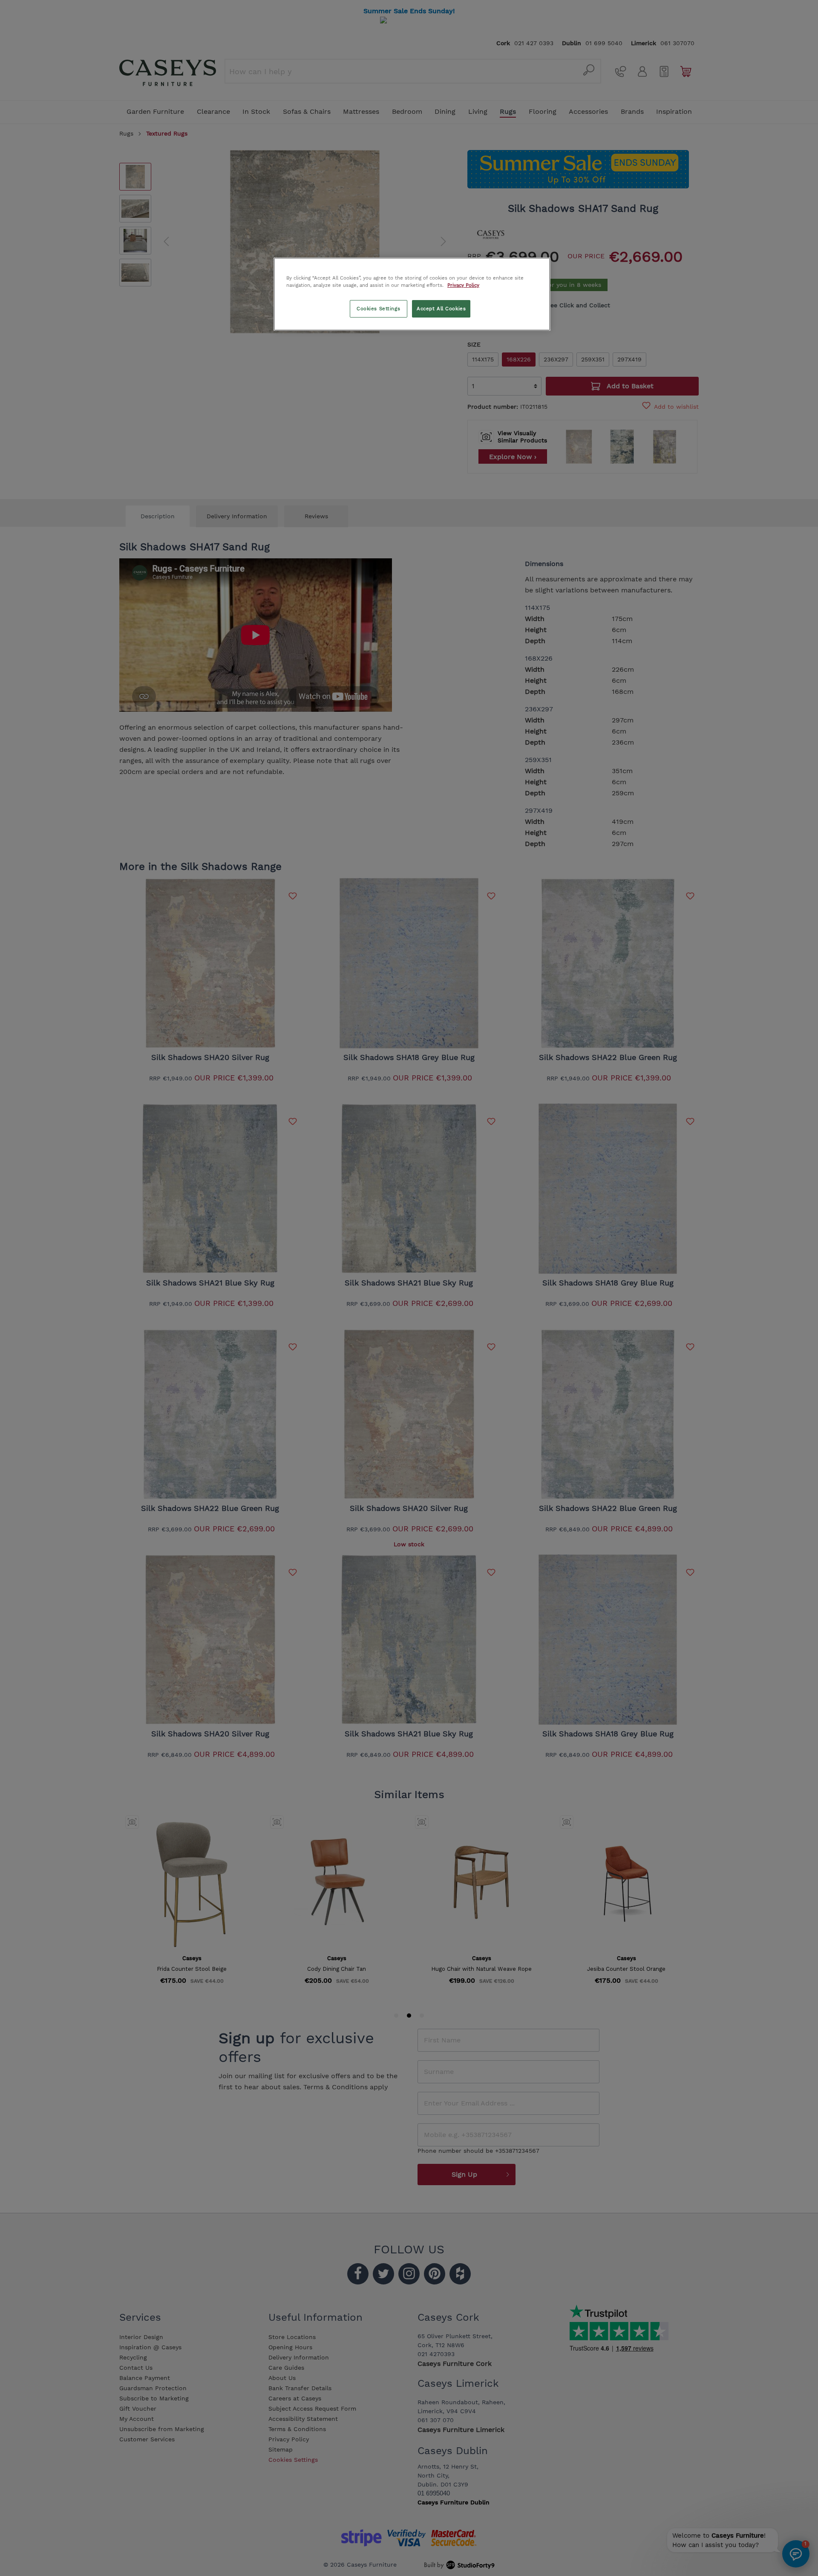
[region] (412, 294)
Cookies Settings (378, 309)
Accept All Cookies (441, 309)
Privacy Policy (463, 285)
